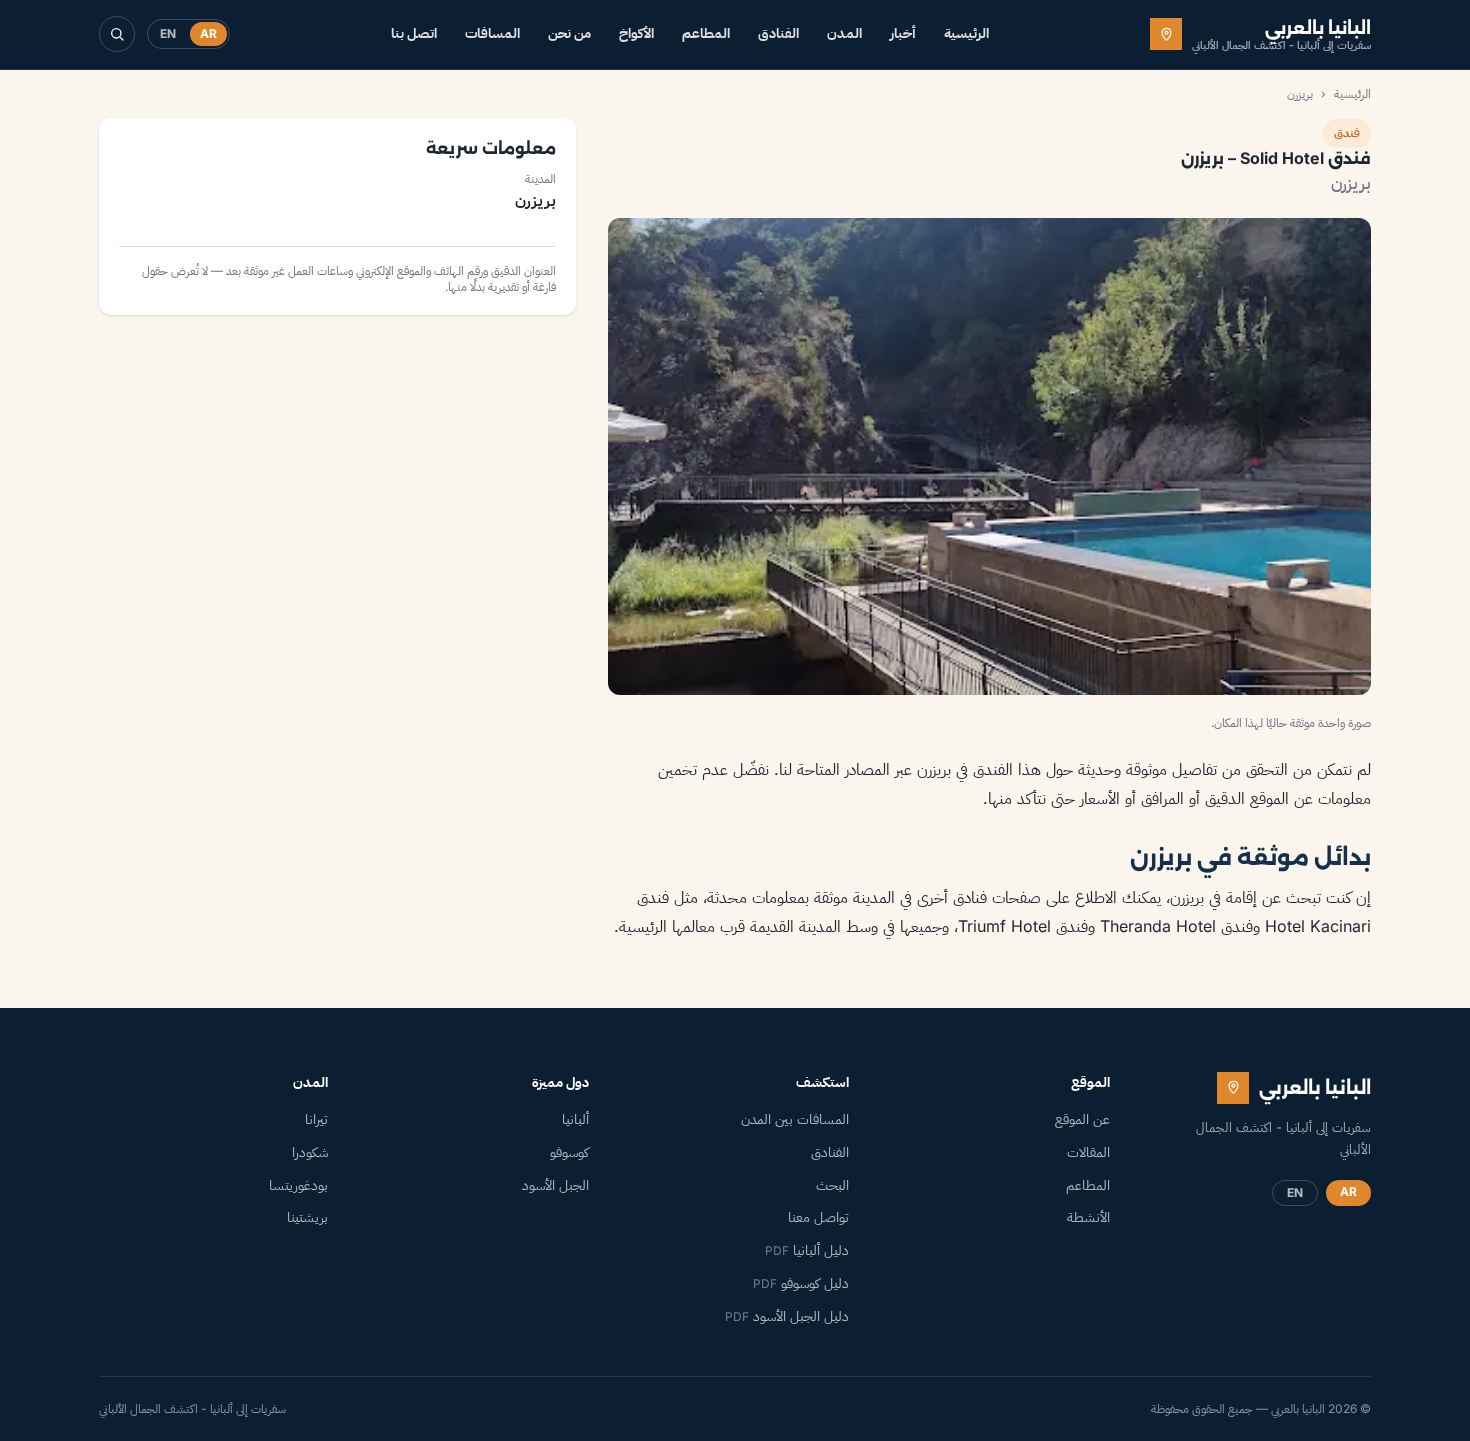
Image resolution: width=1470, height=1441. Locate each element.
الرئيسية (966, 33)
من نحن (569, 33)
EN (168, 33)
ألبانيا (575, 1119)
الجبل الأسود (555, 1185)
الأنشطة (1088, 1217)
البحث (832, 1185)
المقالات (1088, 1152)
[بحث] (117, 34)
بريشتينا (307, 1217)
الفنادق (778, 33)
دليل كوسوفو (801, 1283)
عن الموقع (1082, 1119)
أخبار (903, 33)
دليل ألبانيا (807, 1250)
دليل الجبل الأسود (787, 1316)
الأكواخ (636, 33)
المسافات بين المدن (795, 1119)
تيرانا (316, 1119)
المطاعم (706, 33)
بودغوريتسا (298, 1185)
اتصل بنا (414, 33)
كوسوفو (569, 1152)
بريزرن (1300, 93)
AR (208, 33)
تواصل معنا (818, 1217)
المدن (844, 33)
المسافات (492, 33)
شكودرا (310, 1152)
